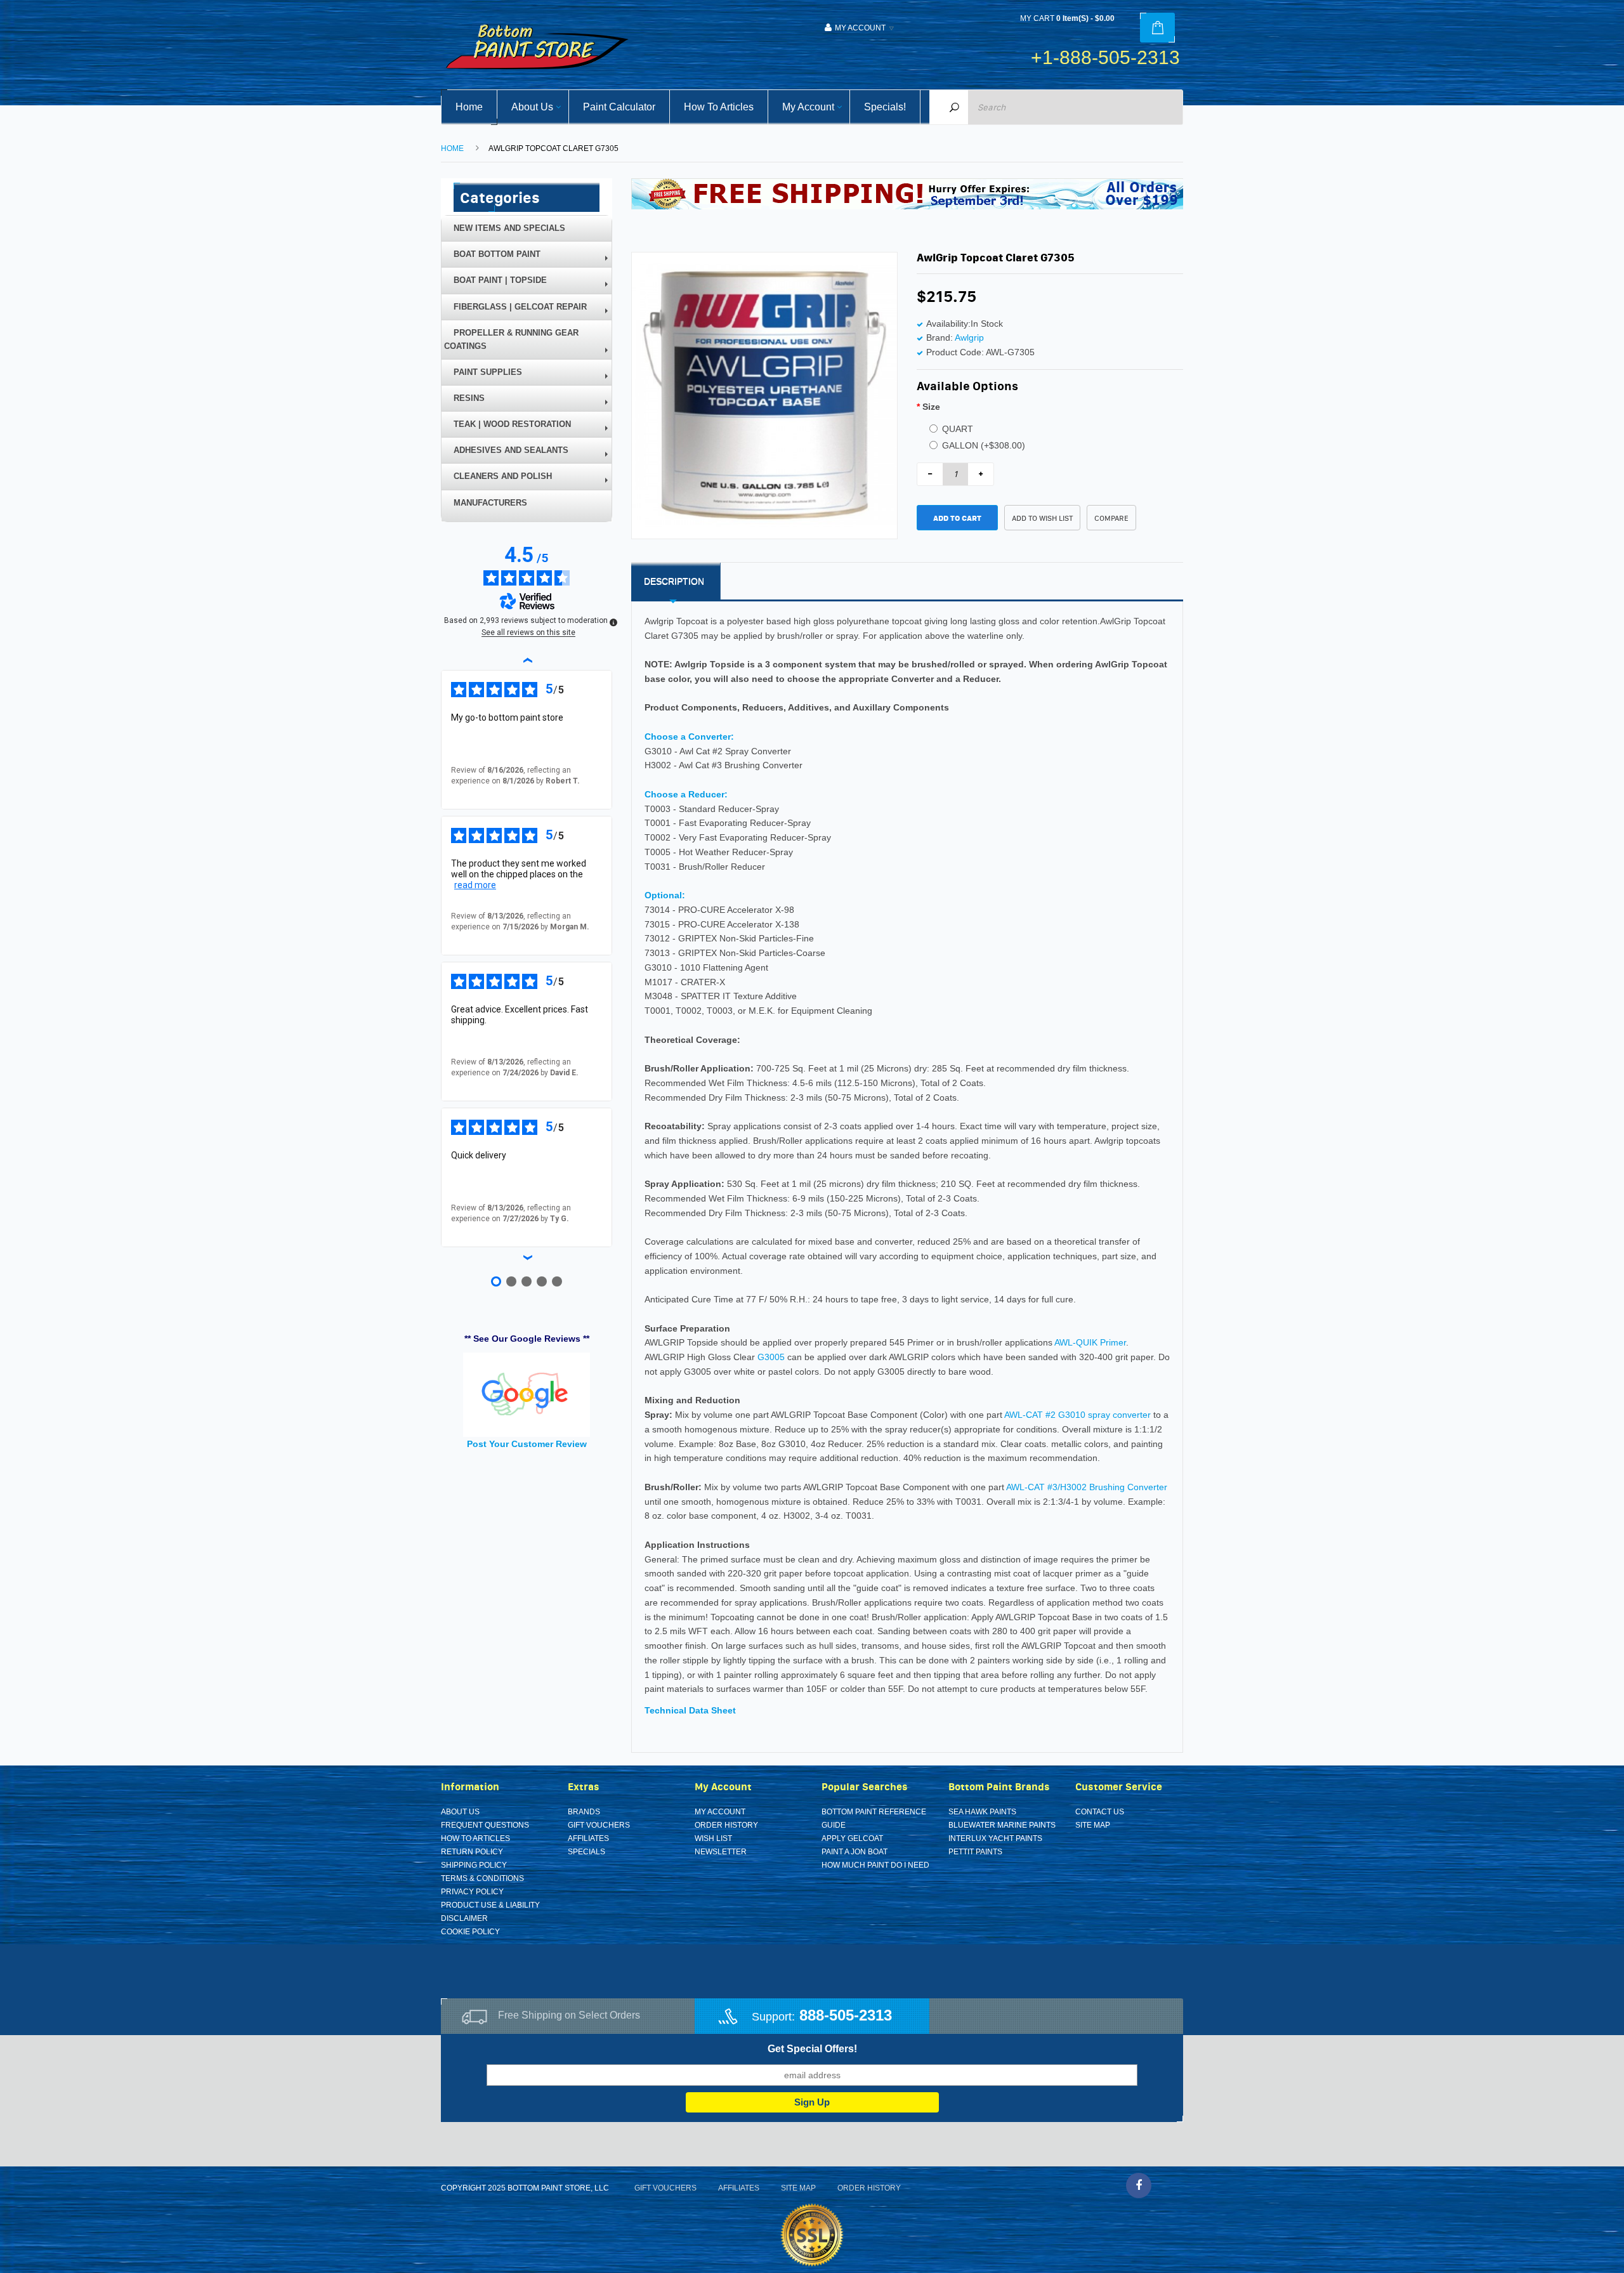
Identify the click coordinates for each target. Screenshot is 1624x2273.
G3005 (771, 1357)
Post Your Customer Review (527, 1444)
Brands (584, 1812)
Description (674, 581)
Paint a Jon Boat (855, 1852)
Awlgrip (969, 337)
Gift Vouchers (599, 1825)
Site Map (1093, 1825)
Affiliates (588, 1838)
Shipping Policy (474, 1865)
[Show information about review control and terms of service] (613, 622)
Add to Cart (957, 518)
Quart (958, 429)
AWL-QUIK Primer (1090, 1342)
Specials (586, 1852)
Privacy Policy (472, 1892)
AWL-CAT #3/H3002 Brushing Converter (1087, 1487)
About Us (460, 1812)
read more (475, 885)
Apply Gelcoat (852, 1838)
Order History (726, 1825)
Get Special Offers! (812, 2049)
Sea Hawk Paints (982, 1812)
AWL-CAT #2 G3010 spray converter (1077, 1415)
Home (452, 148)
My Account (720, 1812)
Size (931, 407)
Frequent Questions (485, 1825)
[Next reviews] (527, 1257)
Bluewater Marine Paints (1002, 1825)
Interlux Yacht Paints (995, 1838)
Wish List (713, 1838)
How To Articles (475, 1838)
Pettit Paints (975, 1852)
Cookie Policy (470, 1932)
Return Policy (472, 1852)
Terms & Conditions (482, 1878)
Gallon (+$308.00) (984, 445)
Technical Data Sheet (690, 1710)
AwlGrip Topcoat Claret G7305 (553, 148)
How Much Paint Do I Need (875, 1865)
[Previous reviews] (527, 660)
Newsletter (721, 1852)
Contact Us (1100, 1812)
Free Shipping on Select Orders (569, 2015)
